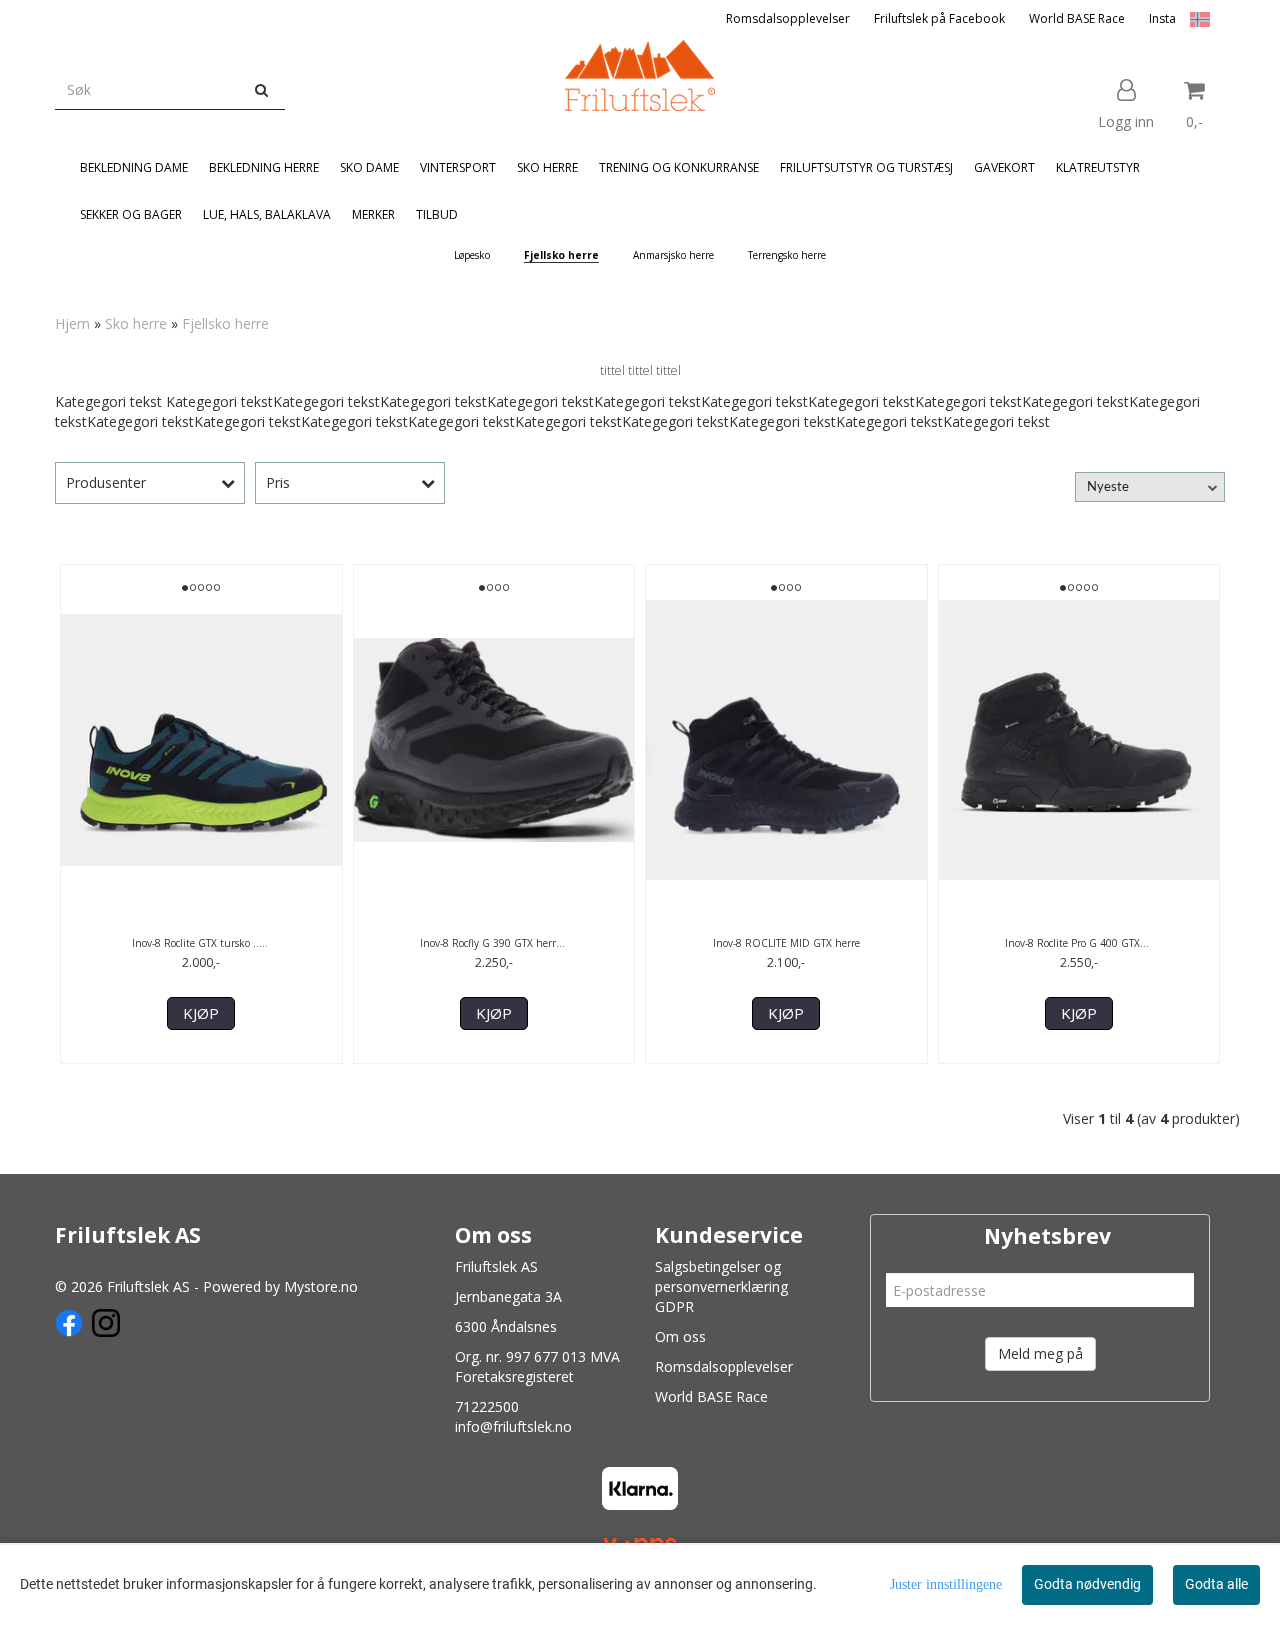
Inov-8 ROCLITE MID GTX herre (786, 943)
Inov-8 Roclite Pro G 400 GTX (1078, 943)
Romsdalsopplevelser (788, 18)
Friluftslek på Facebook (939, 18)
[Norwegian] (1195, 18)
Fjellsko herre (225, 323)
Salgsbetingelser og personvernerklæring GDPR (721, 1286)
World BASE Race (1077, 18)
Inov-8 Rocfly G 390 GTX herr (494, 943)
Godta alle (1216, 1584)
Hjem (72, 323)
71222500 (487, 1406)
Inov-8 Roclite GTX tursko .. (201, 943)
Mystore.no (321, 1286)
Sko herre (136, 323)
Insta (1162, 18)
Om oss (680, 1336)
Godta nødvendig (1087, 1584)
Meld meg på (1040, 1353)
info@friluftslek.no (513, 1426)
